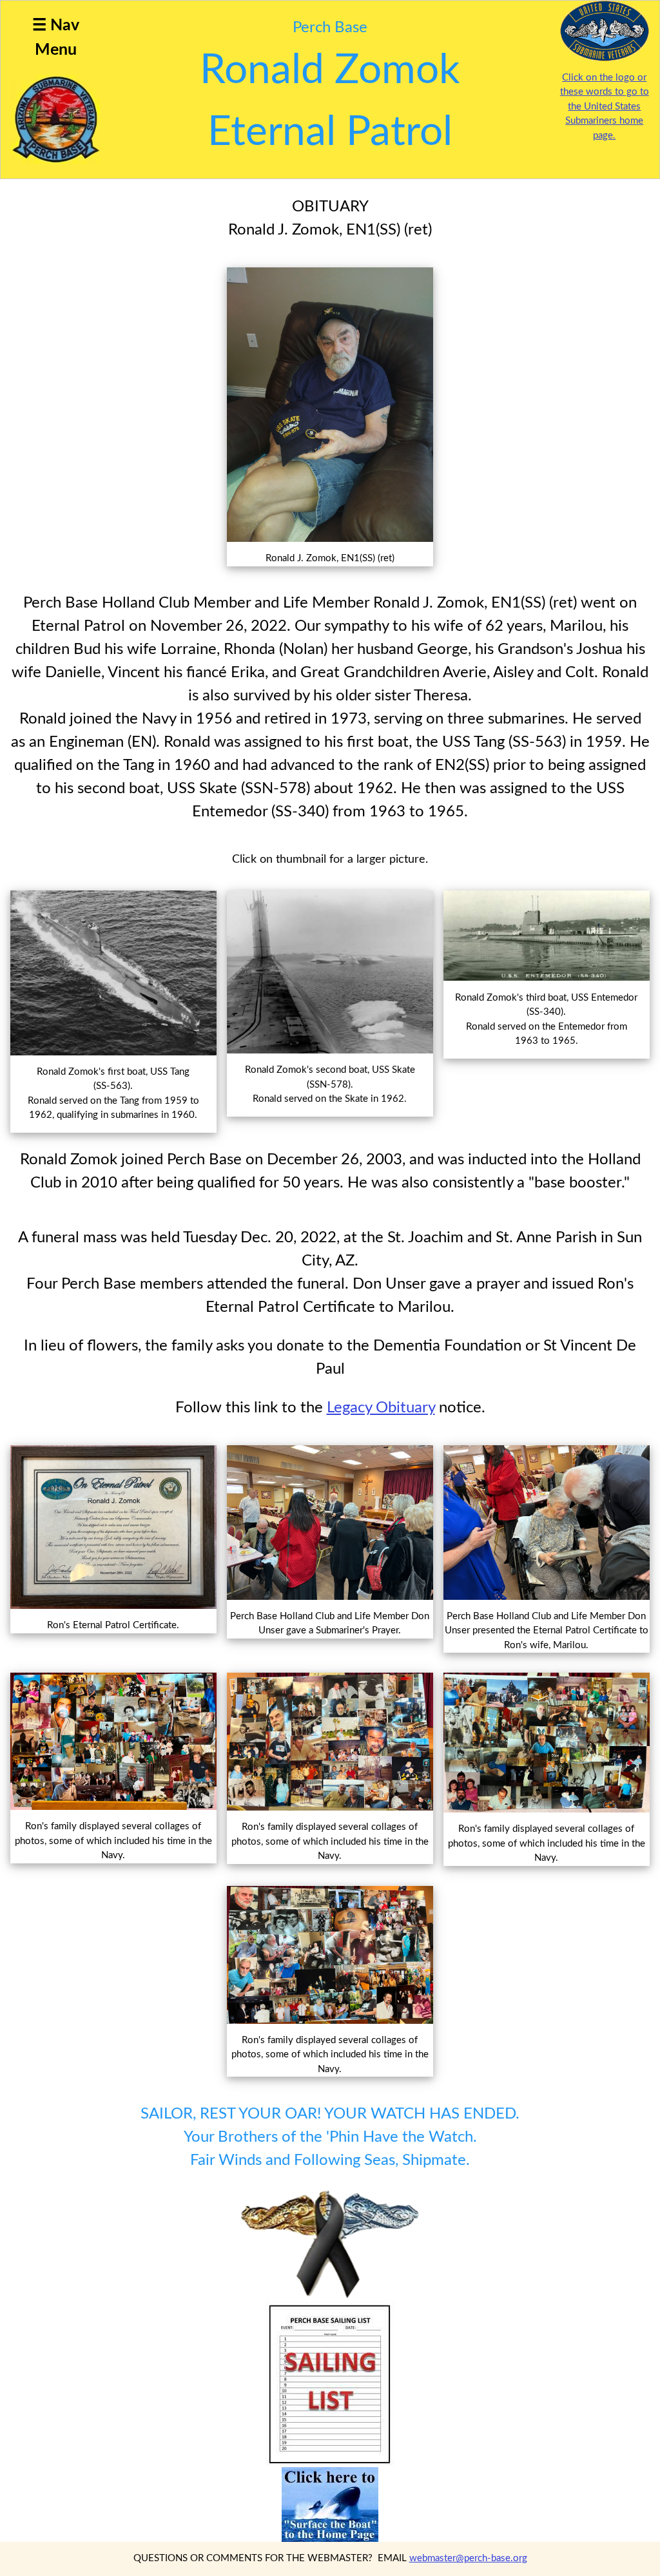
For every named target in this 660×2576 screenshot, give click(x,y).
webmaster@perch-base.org (468, 2558)
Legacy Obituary (381, 1408)
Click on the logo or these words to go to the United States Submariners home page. (605, 107)
